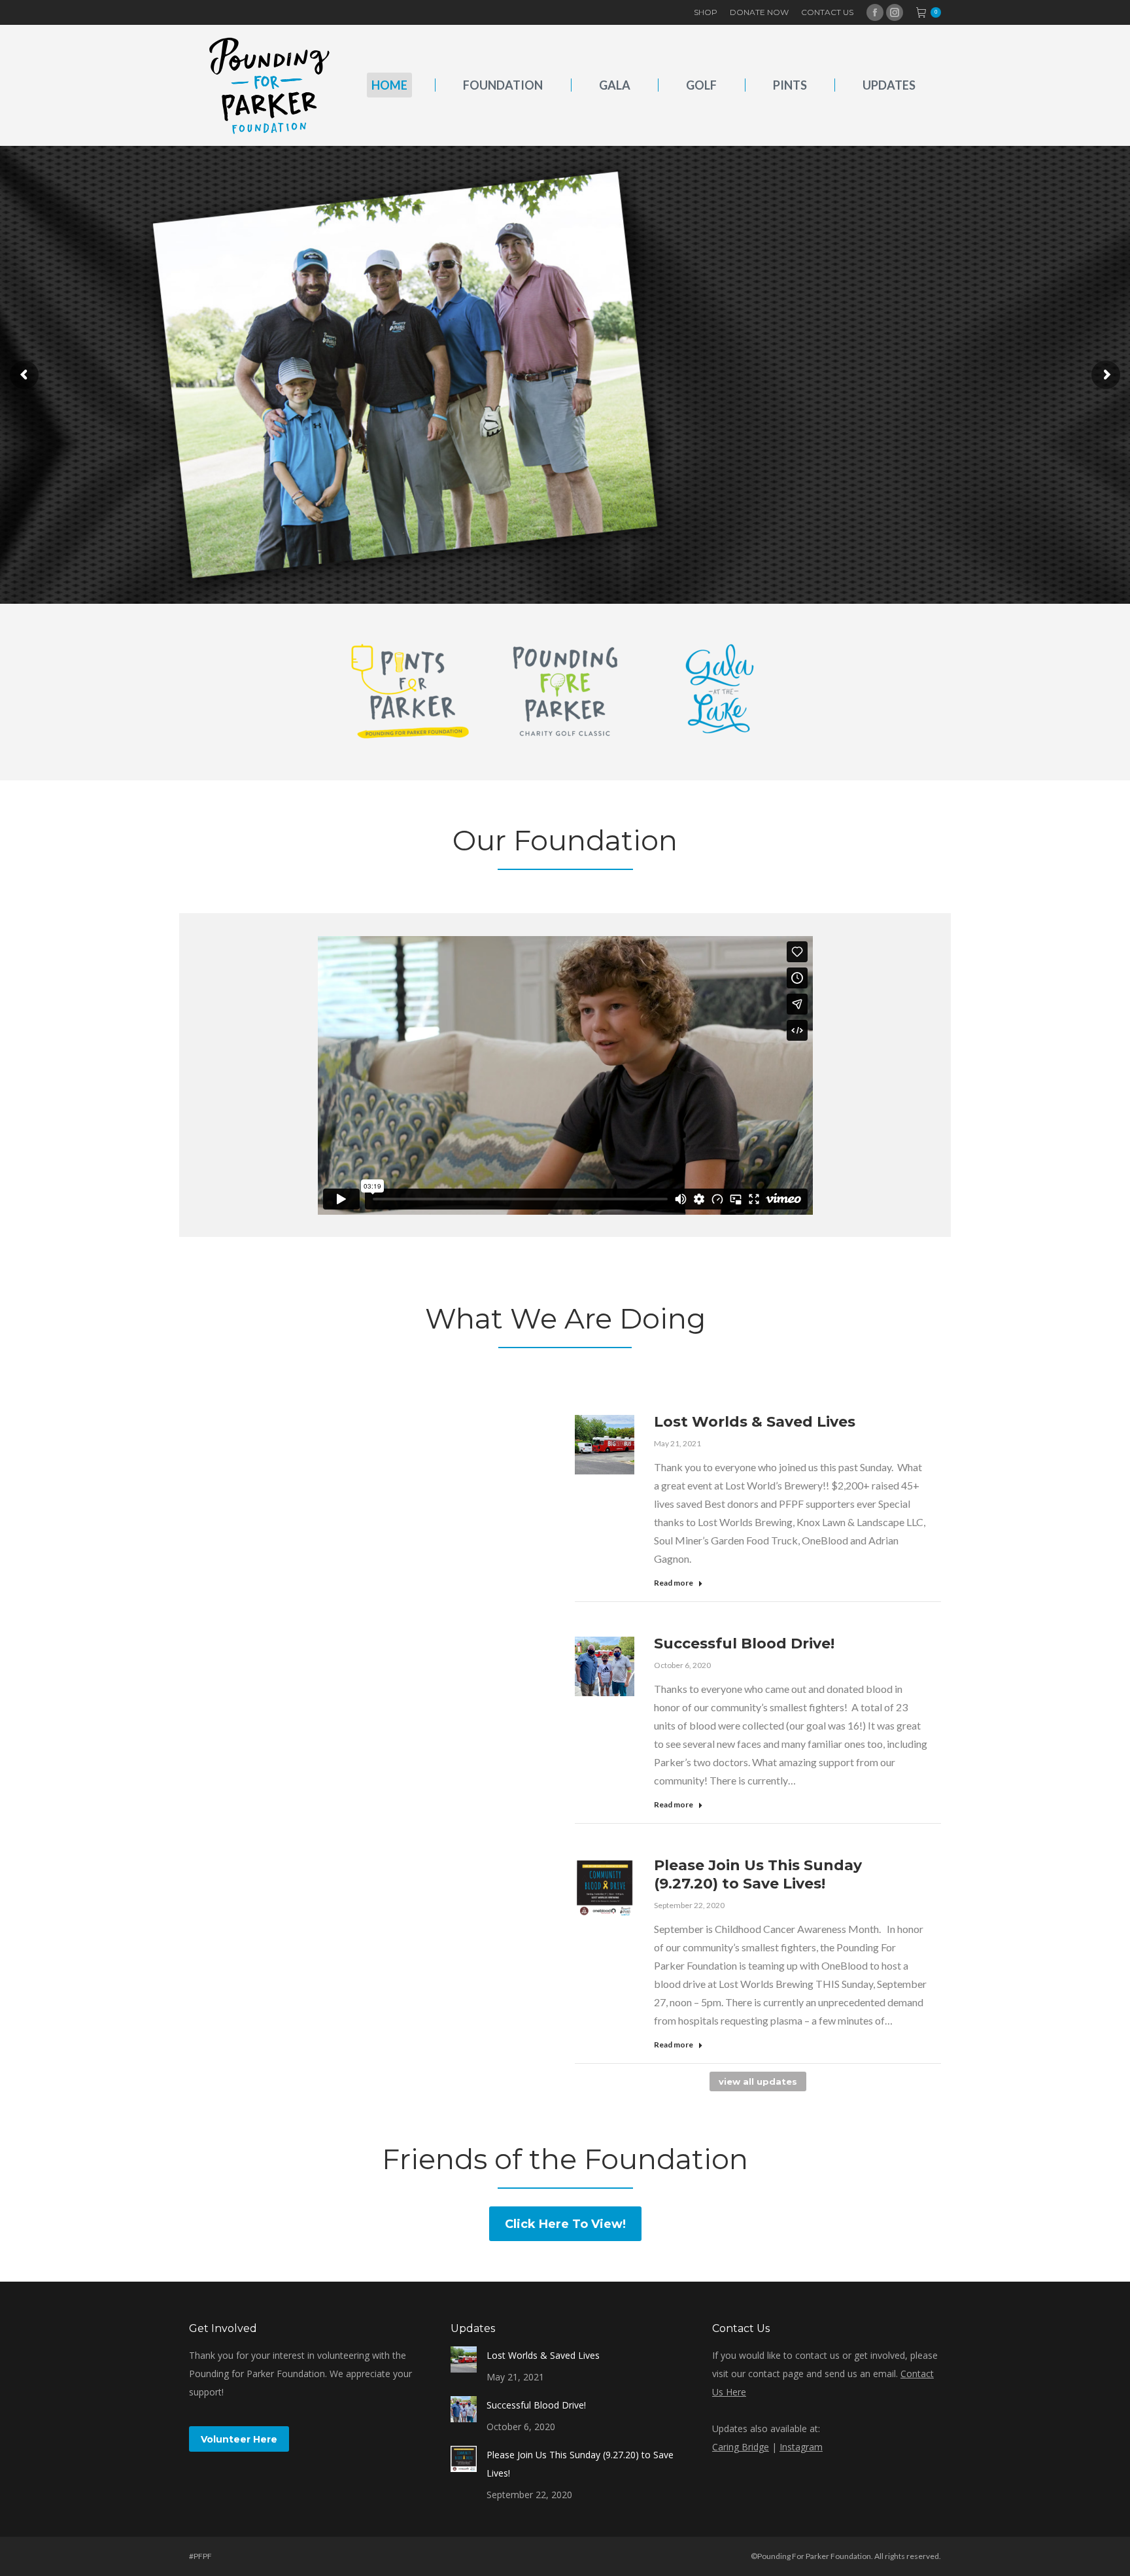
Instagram (801, 2447)
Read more (674, 1583)
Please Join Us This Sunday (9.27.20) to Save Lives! (758, 1874)
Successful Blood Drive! (744, 1644)
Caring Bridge (741, 2447)
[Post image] (464, 2359)
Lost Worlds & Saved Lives (755, 1422)
